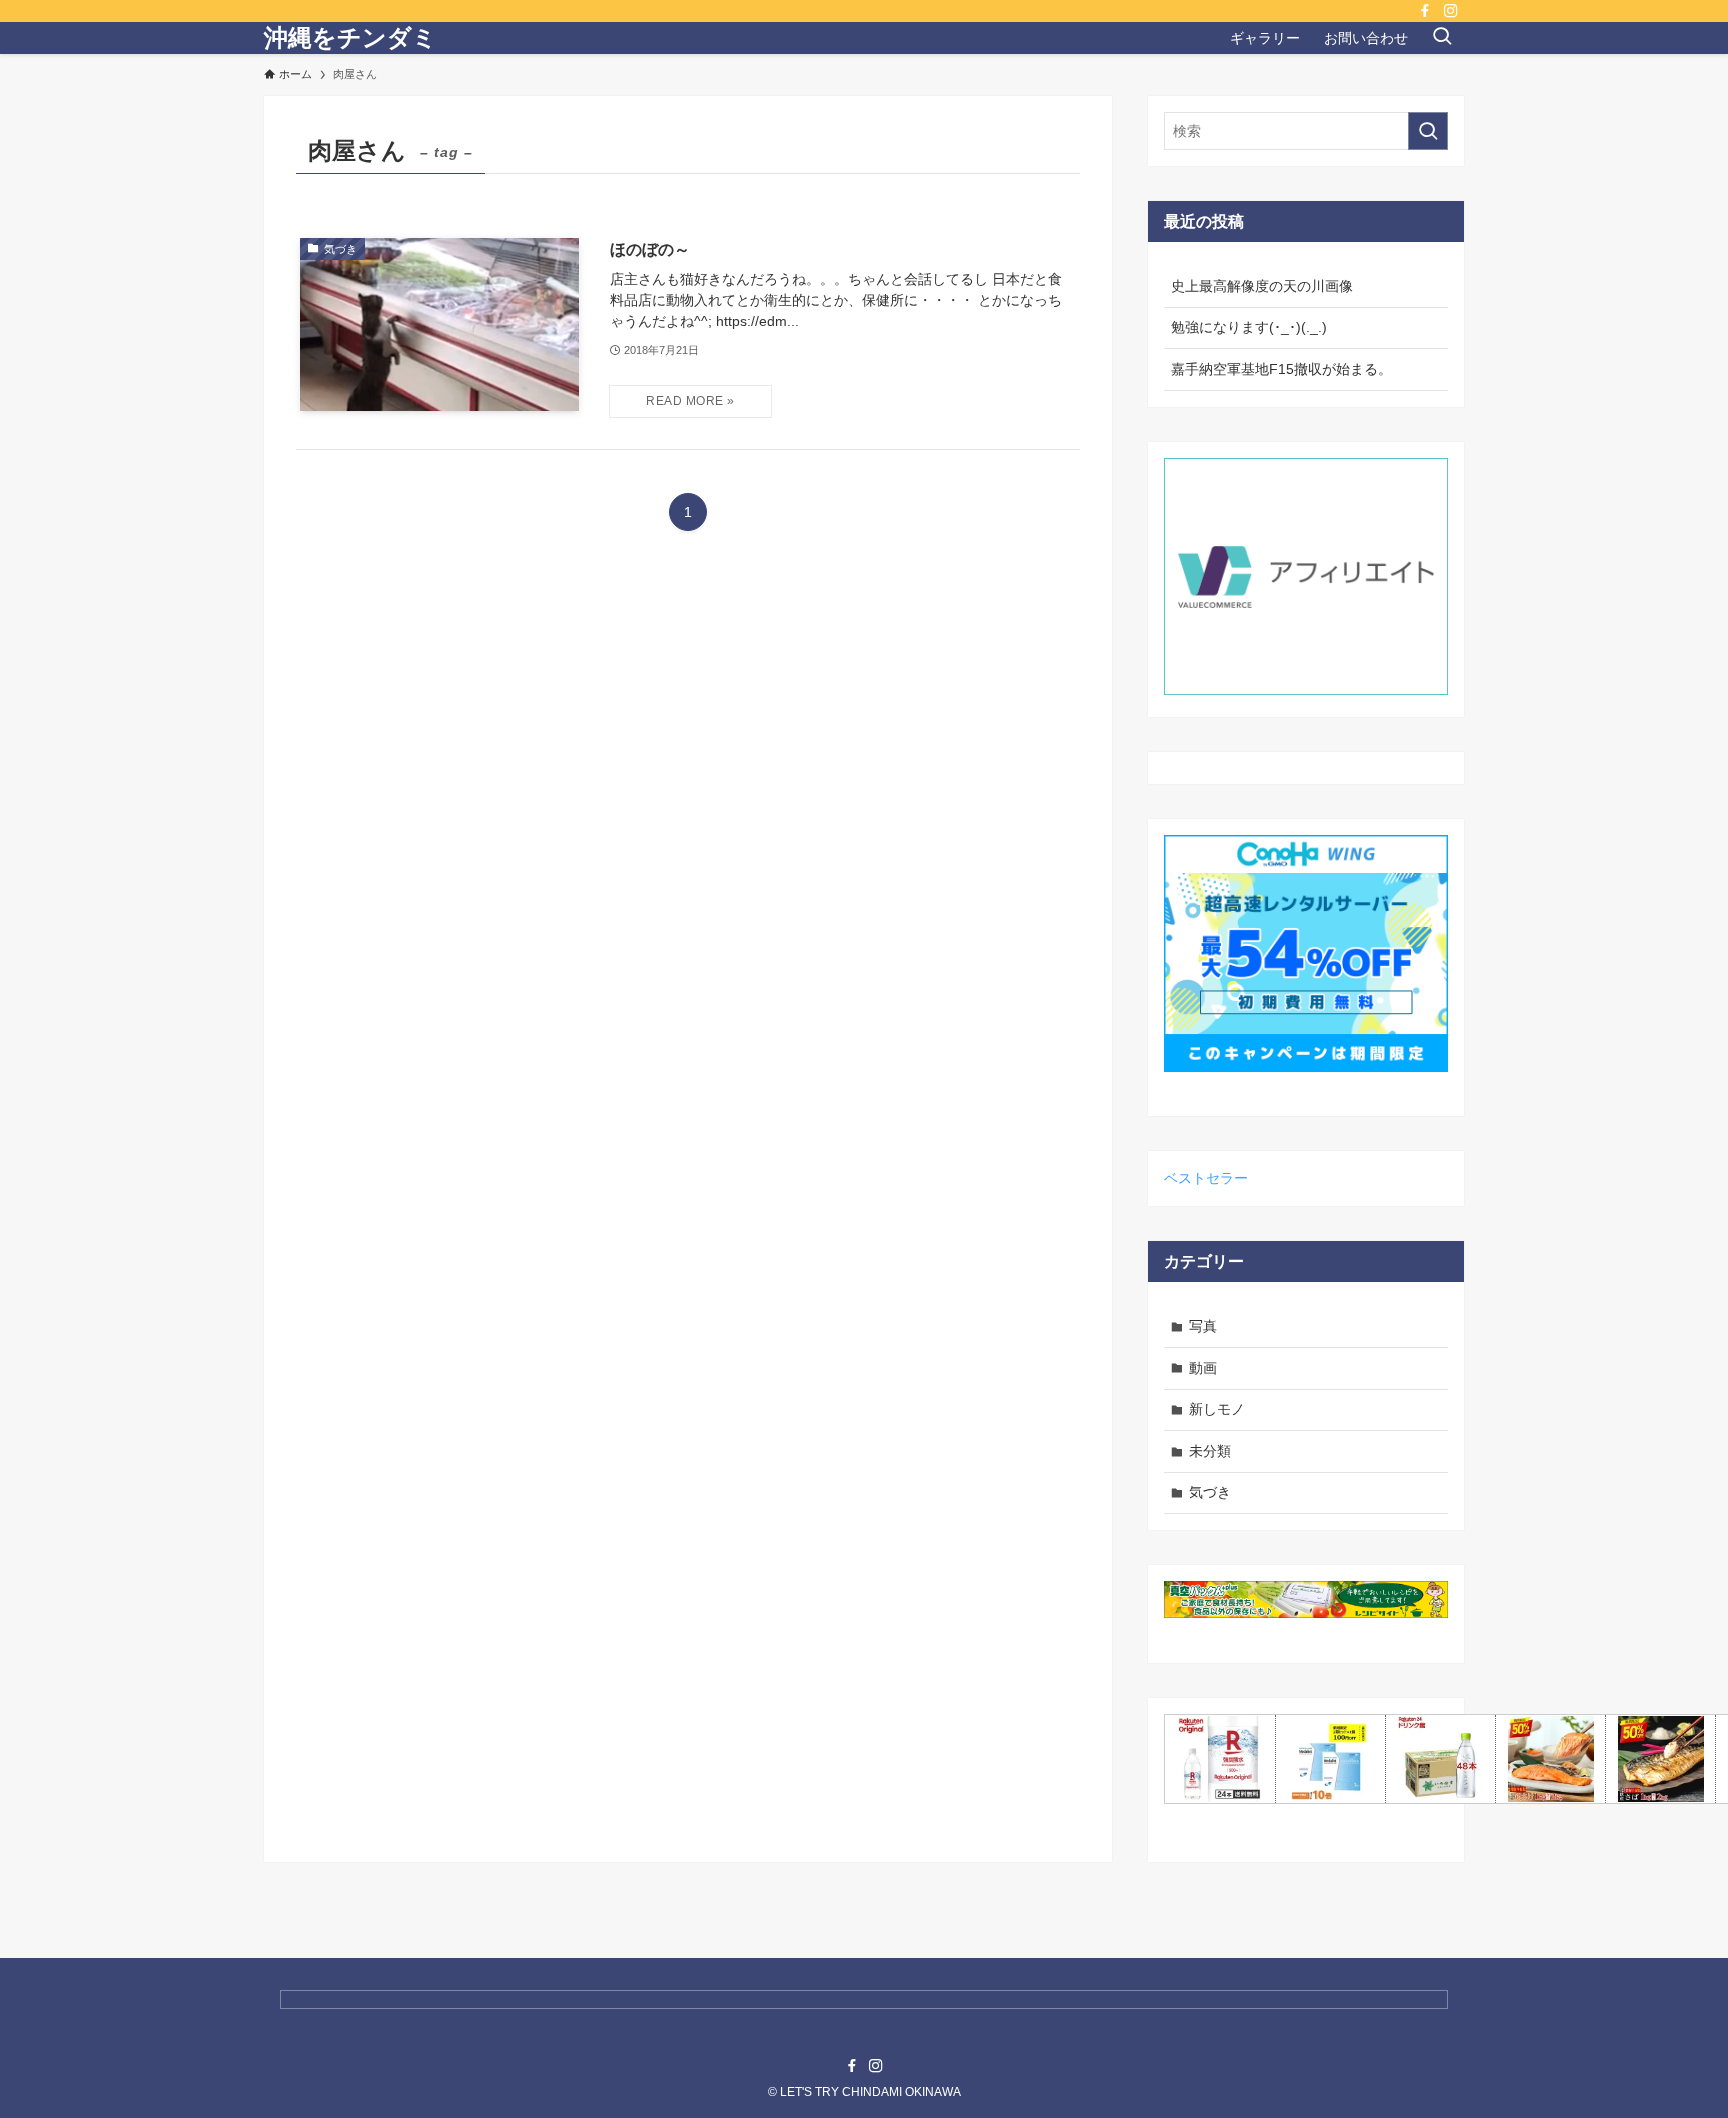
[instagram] (1451, 11)
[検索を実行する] (1428, 131)
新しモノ (1217, 1409)
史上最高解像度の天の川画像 (1262, 286)
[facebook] (1425, 11)
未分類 (1210, 1451)
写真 (1203, 1326)
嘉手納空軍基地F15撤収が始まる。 (1281, 369)
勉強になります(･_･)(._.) (1249, 327)
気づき (1210, 1492)
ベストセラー (1206, 1178)
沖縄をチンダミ (350, 38)
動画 (1203, 1368)
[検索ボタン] (1442, 38)
